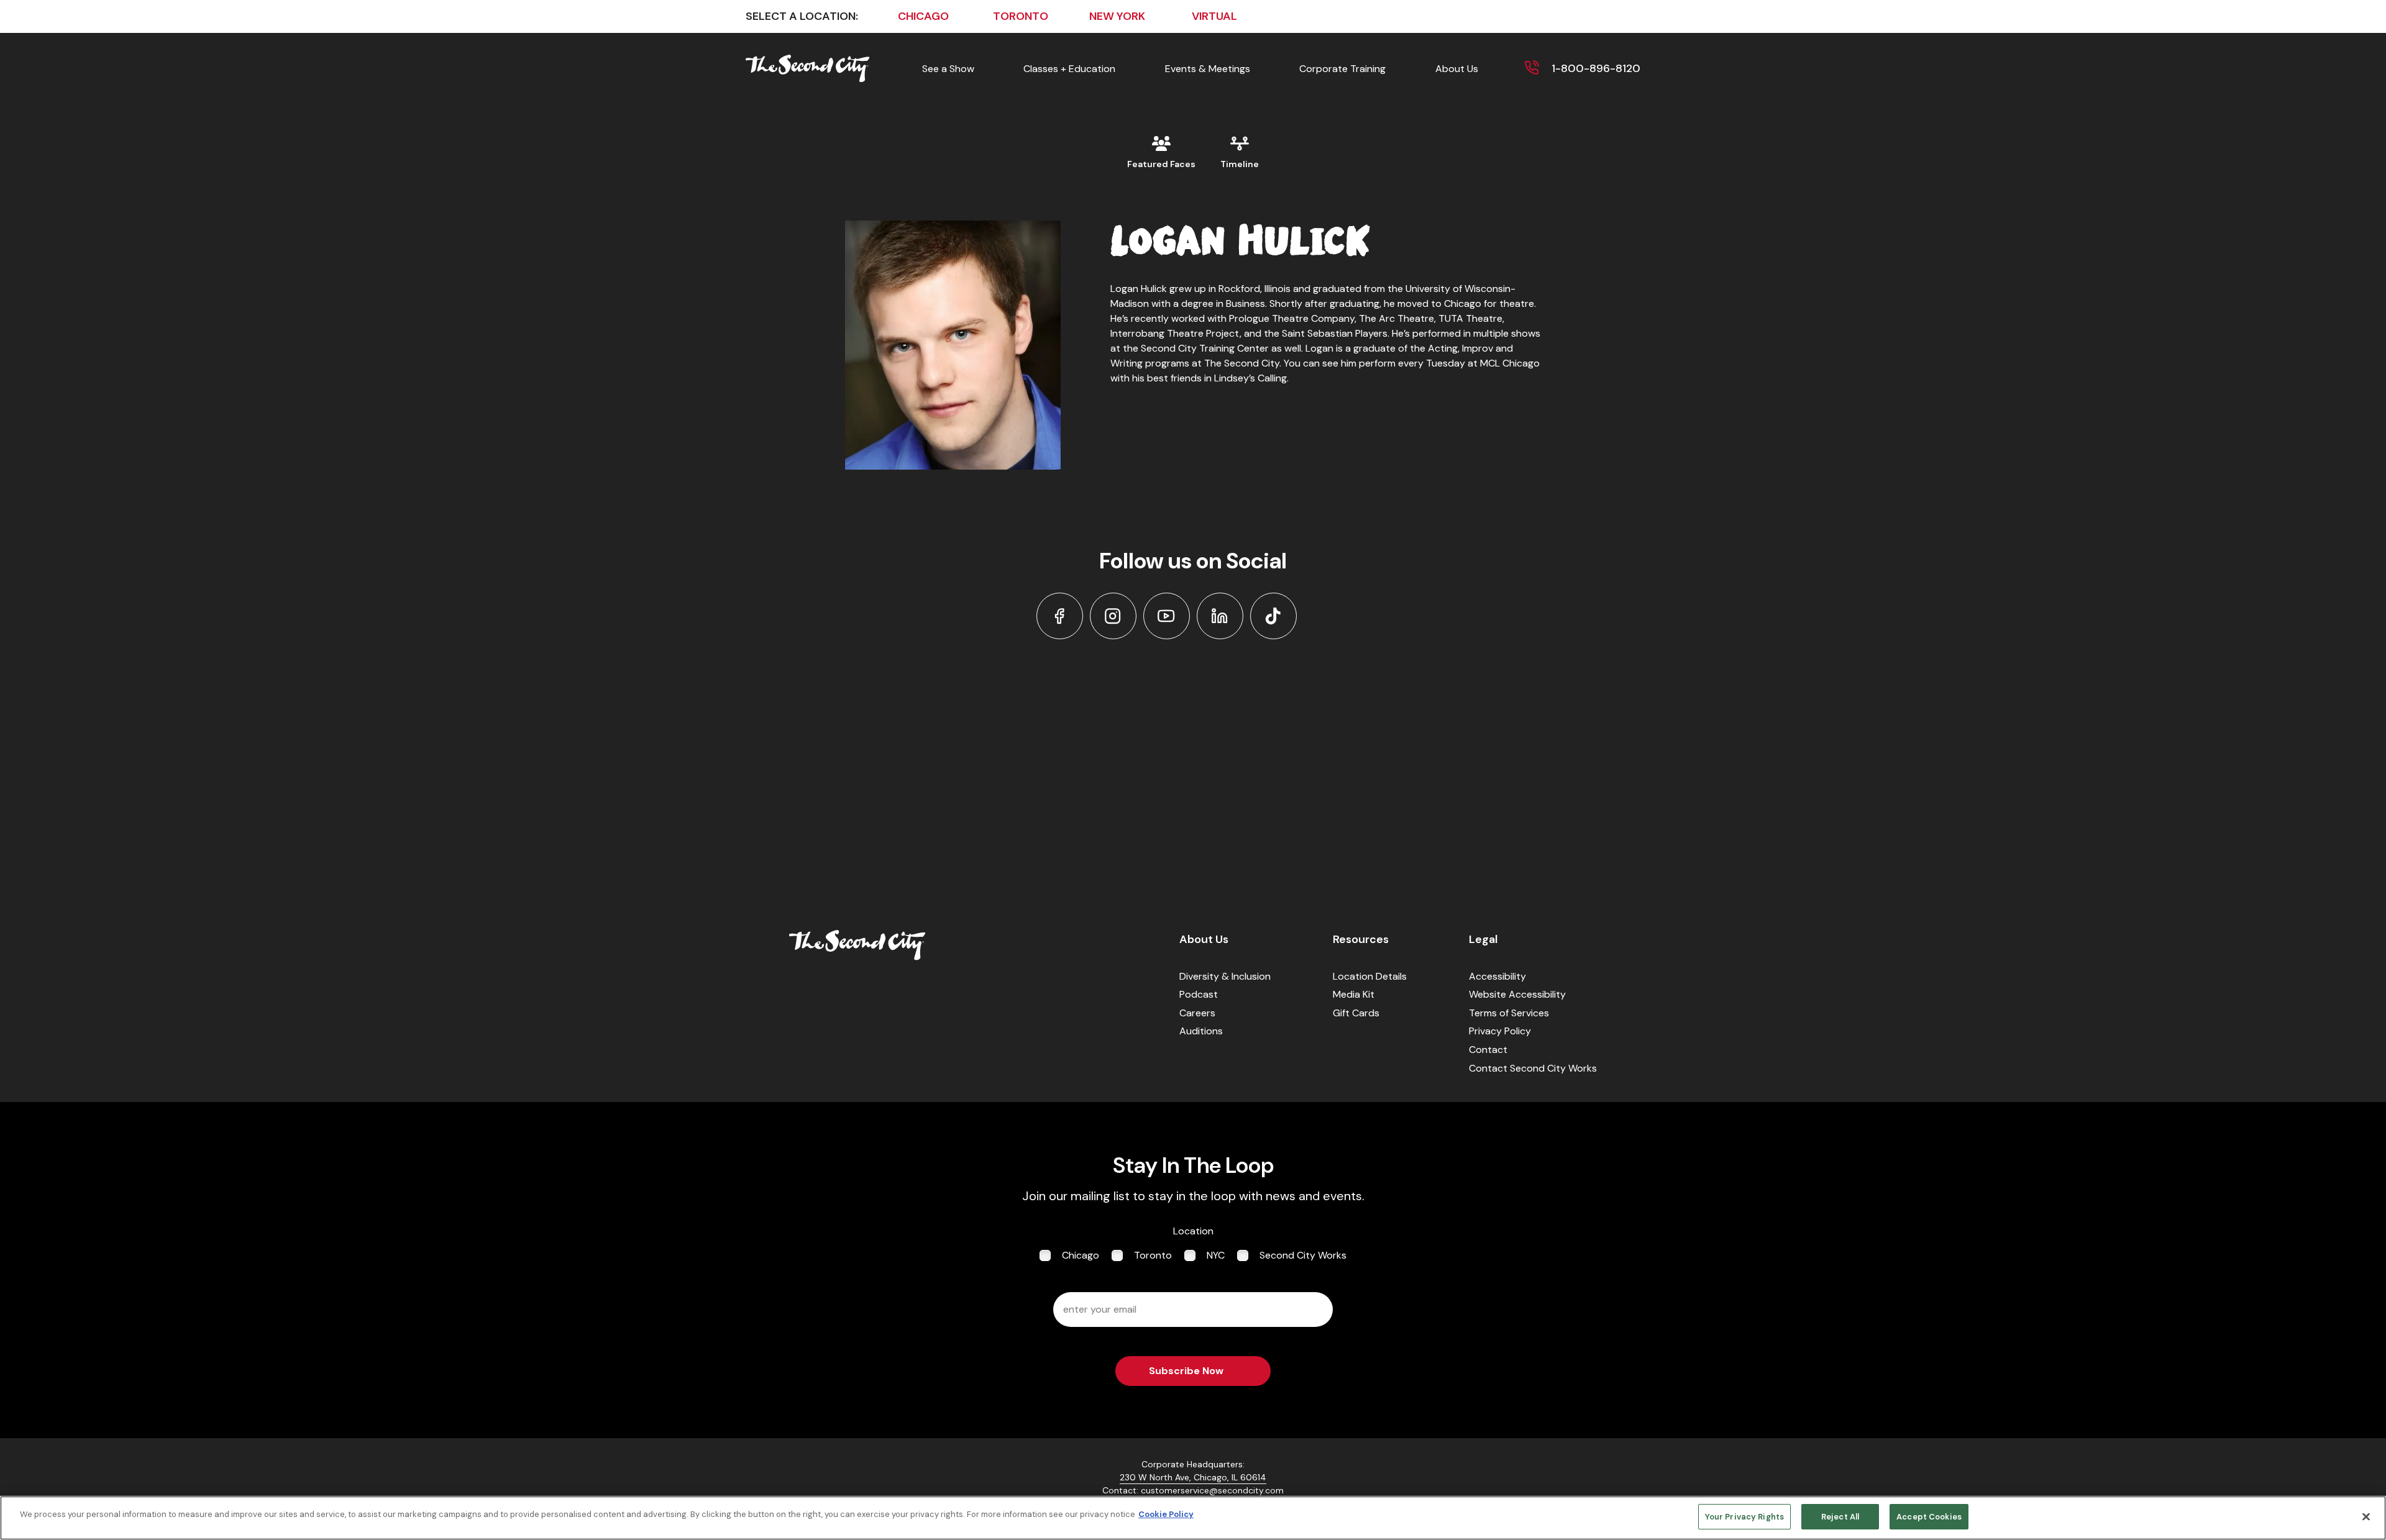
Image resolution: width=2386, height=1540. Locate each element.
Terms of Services (1509, 1013)
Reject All (1840, 1517)
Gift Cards (1356, 1013)
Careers (1197, 1013)
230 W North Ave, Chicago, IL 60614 (1193, 1477)
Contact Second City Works (1533, 1068)
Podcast (1199, 994)
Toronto (1153, 1255)
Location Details (1370, 976)
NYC (1216, 1255)
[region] (1193, 1518)
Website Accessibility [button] (1517, 994)
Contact (1488, 1050)
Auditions (1201, 1031)
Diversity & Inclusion (1225, 976)
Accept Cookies (1929, 1517)
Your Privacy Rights (1744, 1517)
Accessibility (1497, 976)
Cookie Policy (1166, 1514)
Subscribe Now (1186, 1371)
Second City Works (1303, 1255)
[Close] (2366, 1516)
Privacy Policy (1500, 1031)
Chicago (1081, 1255)
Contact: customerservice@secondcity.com (1193, 1490)
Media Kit (1354, 994)
